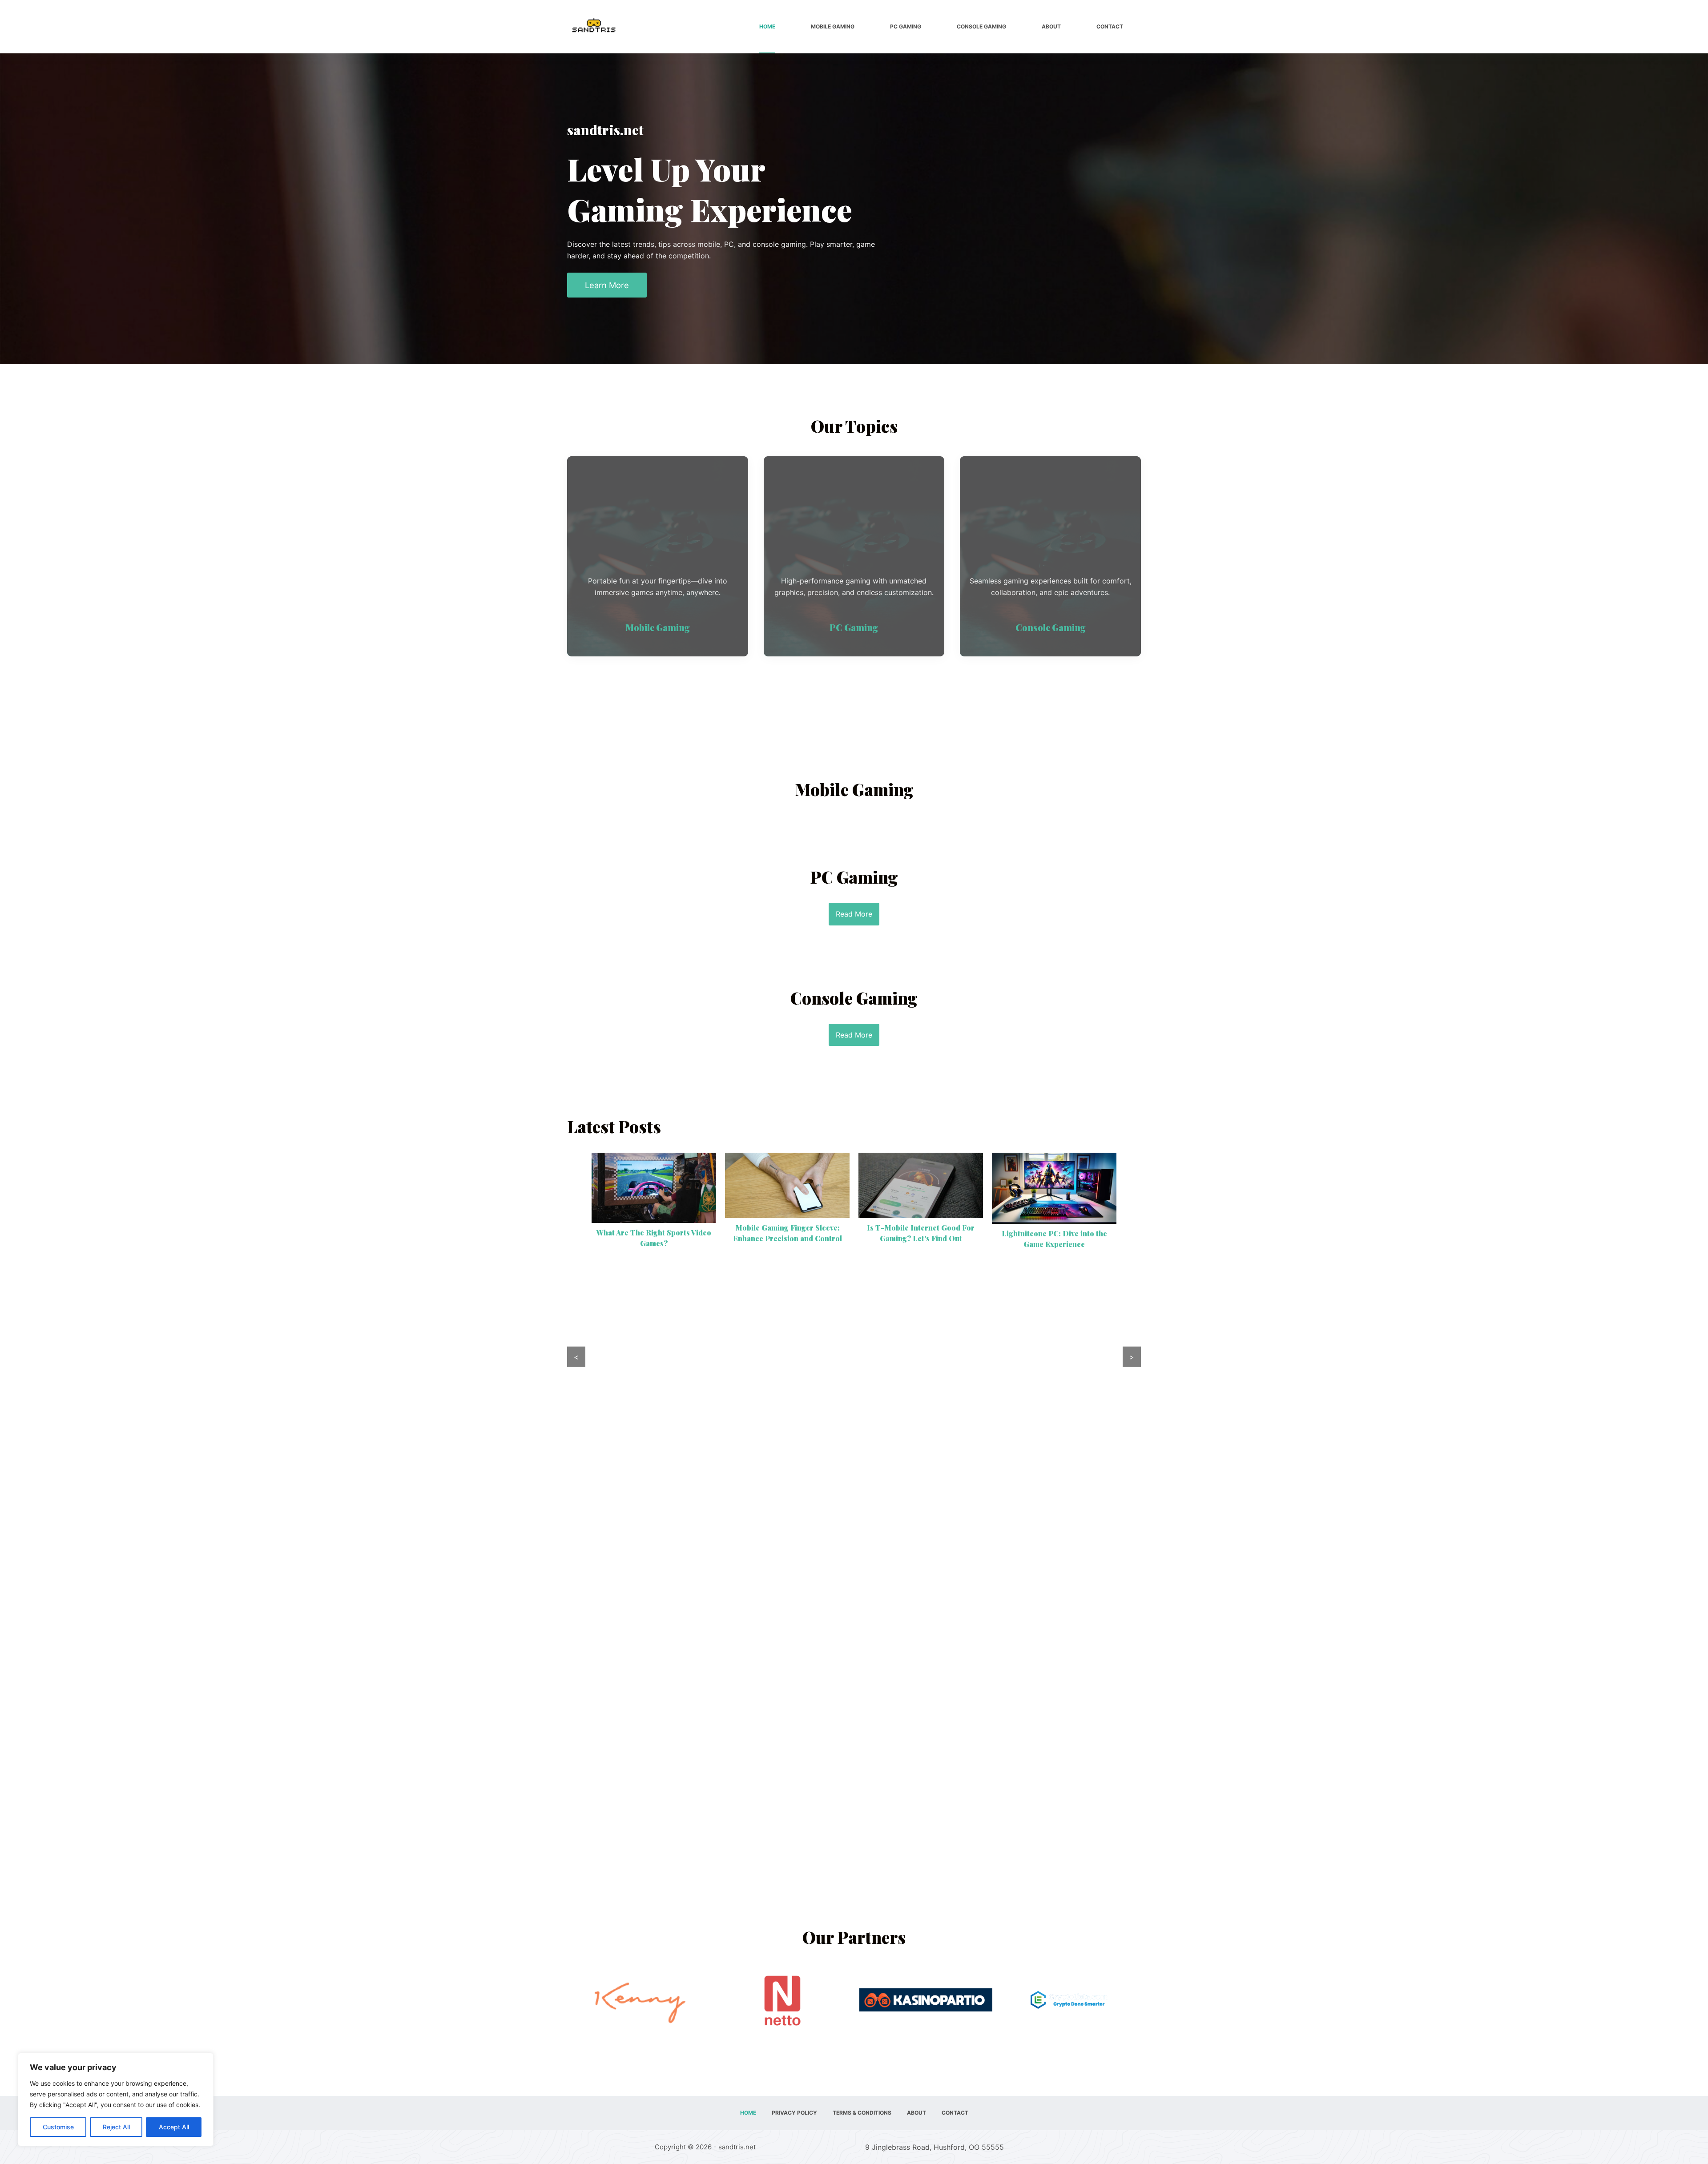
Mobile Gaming (833, 26)
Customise (58, 2127)
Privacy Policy (794, 2113)
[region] (116, 2100)
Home (767, 26)
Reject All (116, 2127)
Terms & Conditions (862, 2113)
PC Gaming (906, 26)
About (1051, 26)
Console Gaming (981, 26)
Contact (1110, 26)
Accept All (174, 2127)
